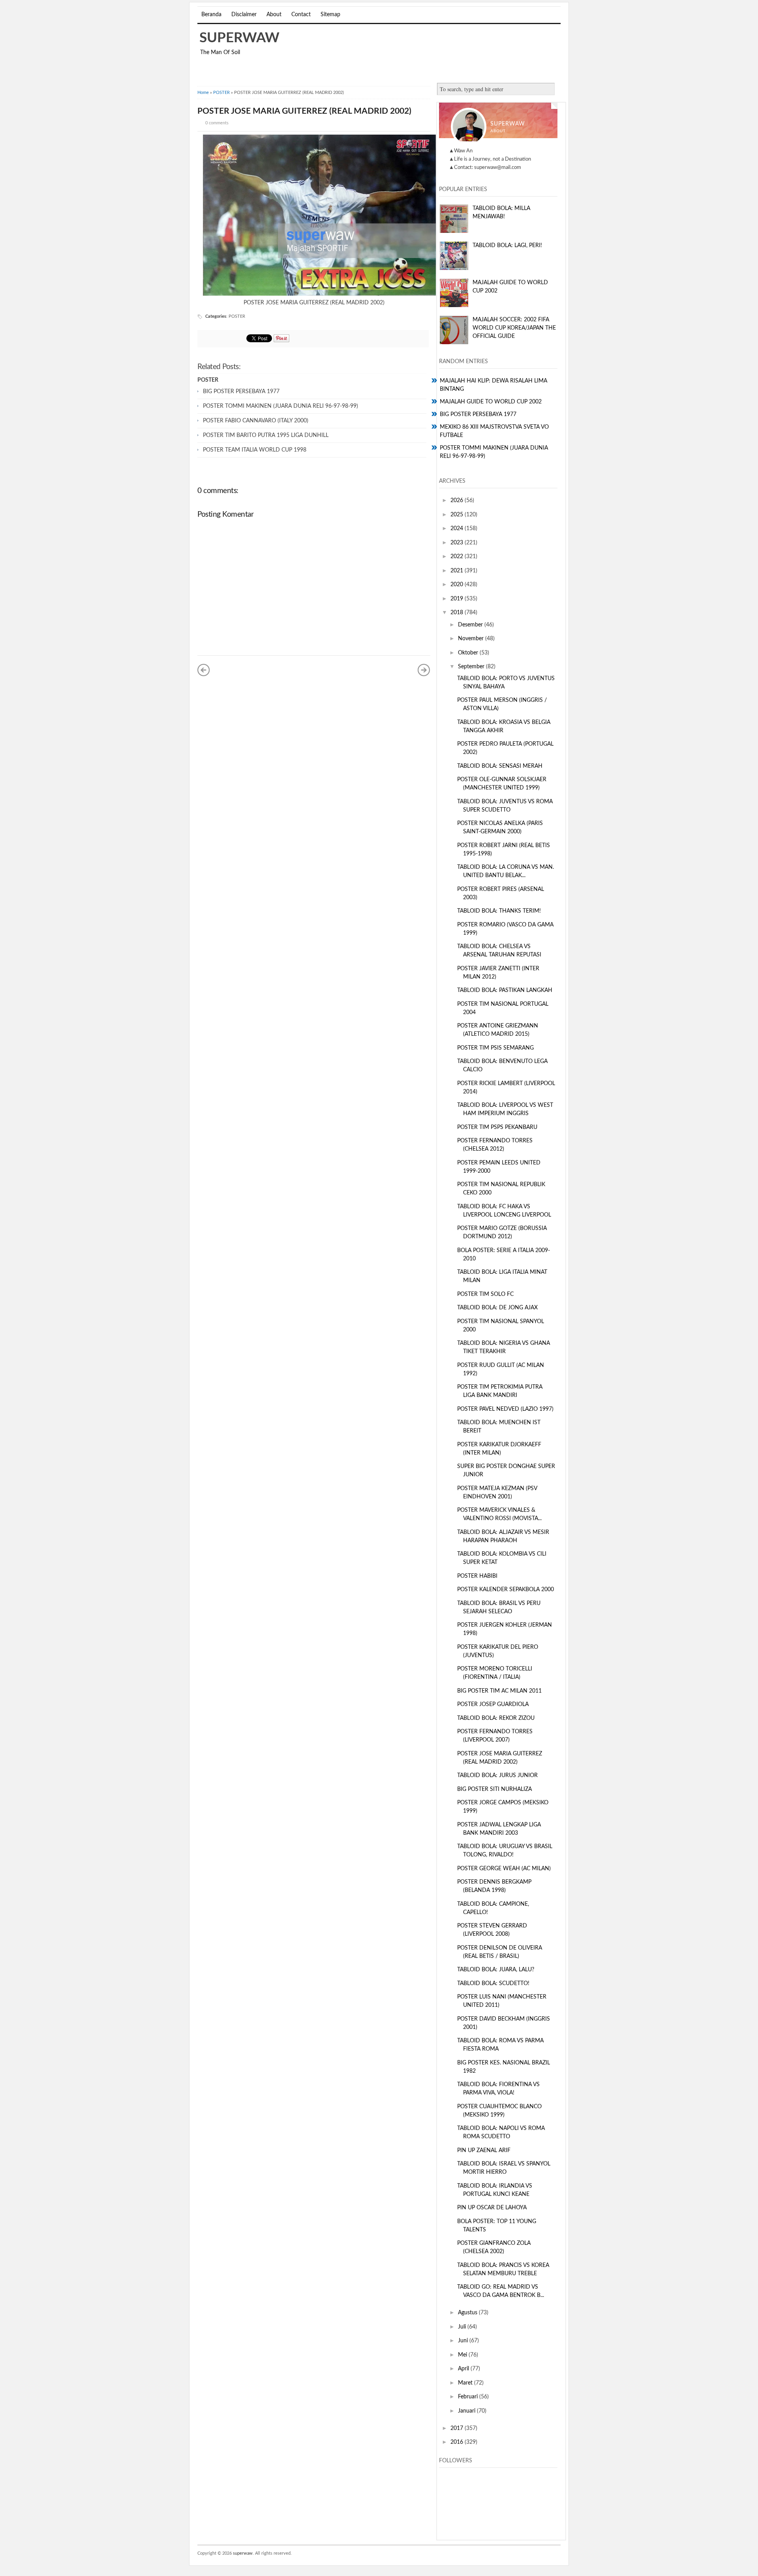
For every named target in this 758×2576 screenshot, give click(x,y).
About (274, 15)
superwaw (239, 38)
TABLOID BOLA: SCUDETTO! (493, 1984)
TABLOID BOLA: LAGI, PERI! (507, 246)
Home (203, 93)
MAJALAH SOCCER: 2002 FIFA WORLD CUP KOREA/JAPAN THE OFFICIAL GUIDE (514, 328)
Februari (469, 2397)
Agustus (468, 2313)
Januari (467, 2411)
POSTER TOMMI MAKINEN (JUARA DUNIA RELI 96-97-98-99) (280, 406)
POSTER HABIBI (477, 1576)
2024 (458, 529)
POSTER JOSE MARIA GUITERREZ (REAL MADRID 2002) (304, 111)
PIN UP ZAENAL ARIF (484, 2150)
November (472, 639)
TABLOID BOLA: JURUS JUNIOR (497, 1775)
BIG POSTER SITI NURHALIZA (494, 1789)
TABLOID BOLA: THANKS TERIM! (499, 911)
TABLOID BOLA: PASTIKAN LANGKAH (505, 990)
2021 (458, 571)
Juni (464, 2341)
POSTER (221, 93)
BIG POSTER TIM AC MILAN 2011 (499, 1691)
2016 (458, 2442)
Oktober (469, 653)
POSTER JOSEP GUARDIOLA (493, 1704)
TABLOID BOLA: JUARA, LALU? (496, 1970)
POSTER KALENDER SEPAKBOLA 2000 (506, 1590)
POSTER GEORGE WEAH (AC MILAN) (504, 1869)
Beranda (211, 15)
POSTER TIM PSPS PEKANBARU (497, 1127)
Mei (463, 2355)
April (464, 2369)
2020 (458, 585)
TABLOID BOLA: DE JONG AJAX (497, 1308)
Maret (466, 2383)
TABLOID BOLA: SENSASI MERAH (500, 766)
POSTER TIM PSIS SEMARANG (495, 1048)
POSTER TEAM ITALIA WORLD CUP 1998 (255, 450)
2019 (458, 599)
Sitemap (330, 15)
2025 (458, 515)
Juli (463, 2327)
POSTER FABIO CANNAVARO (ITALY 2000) (256, 421)
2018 (458, 613)
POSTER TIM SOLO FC (485, 1294)
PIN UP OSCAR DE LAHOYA (492, 2208)
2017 (458, 2428)
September (472, 667)
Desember (471, 625)
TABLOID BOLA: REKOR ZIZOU (496, 1718)
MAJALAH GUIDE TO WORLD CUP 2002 (491, 402)
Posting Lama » (424, 670)
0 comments (217, 123)
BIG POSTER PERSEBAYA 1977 (241, 392)
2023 (458, 543)
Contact (301, 15)
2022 (458, 557)
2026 (458, 501)
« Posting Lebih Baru (204, 670)
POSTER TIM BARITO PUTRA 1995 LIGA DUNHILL (266, 435)
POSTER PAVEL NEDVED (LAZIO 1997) (505, 1409)
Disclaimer (244, 15)
